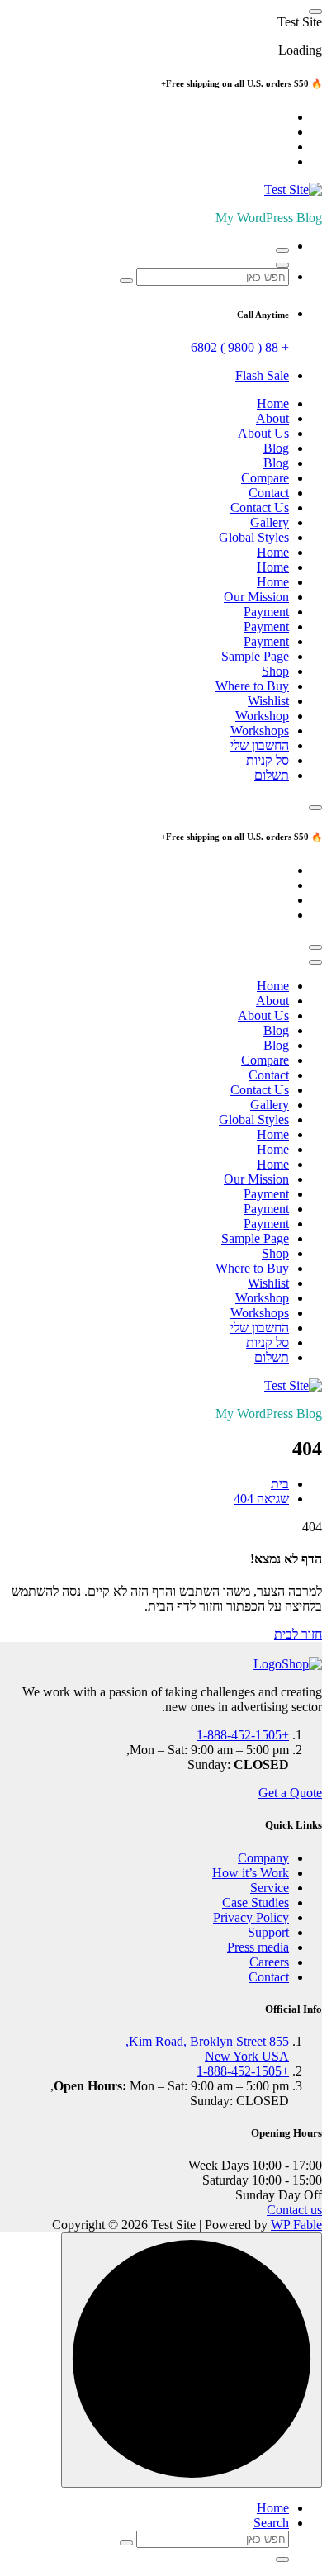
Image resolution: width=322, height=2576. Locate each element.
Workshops (260, 731)
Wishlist (268, 701)
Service (270, 1888)
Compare (265, 478)
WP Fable (296, 2225)
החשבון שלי (260, 745)
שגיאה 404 (261, 1499)
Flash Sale (262, 375)
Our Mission (256, 597)
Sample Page (255, 656)
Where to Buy (252, 686)
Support (268, 1932)
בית (280, 1484)
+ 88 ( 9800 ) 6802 (240, 347)
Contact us (294, 2210)
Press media (258, 1947)
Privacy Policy (251, 1917)
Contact (269, 493)
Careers (269, 1962)
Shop (275, 671)
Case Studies (256, 1902)
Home (273, 403)
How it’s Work (251, 1873)
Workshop (262, 716)
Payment (266, 612)
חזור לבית (298, 1634)
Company (263, 1858)
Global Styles (254, 537)
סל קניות (268, 760)
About (272, 418)
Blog (276, 448)
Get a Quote (290, 1793)
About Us (263, 433)
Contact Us (260, 508)
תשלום (272, 775)
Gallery (270, 522)
